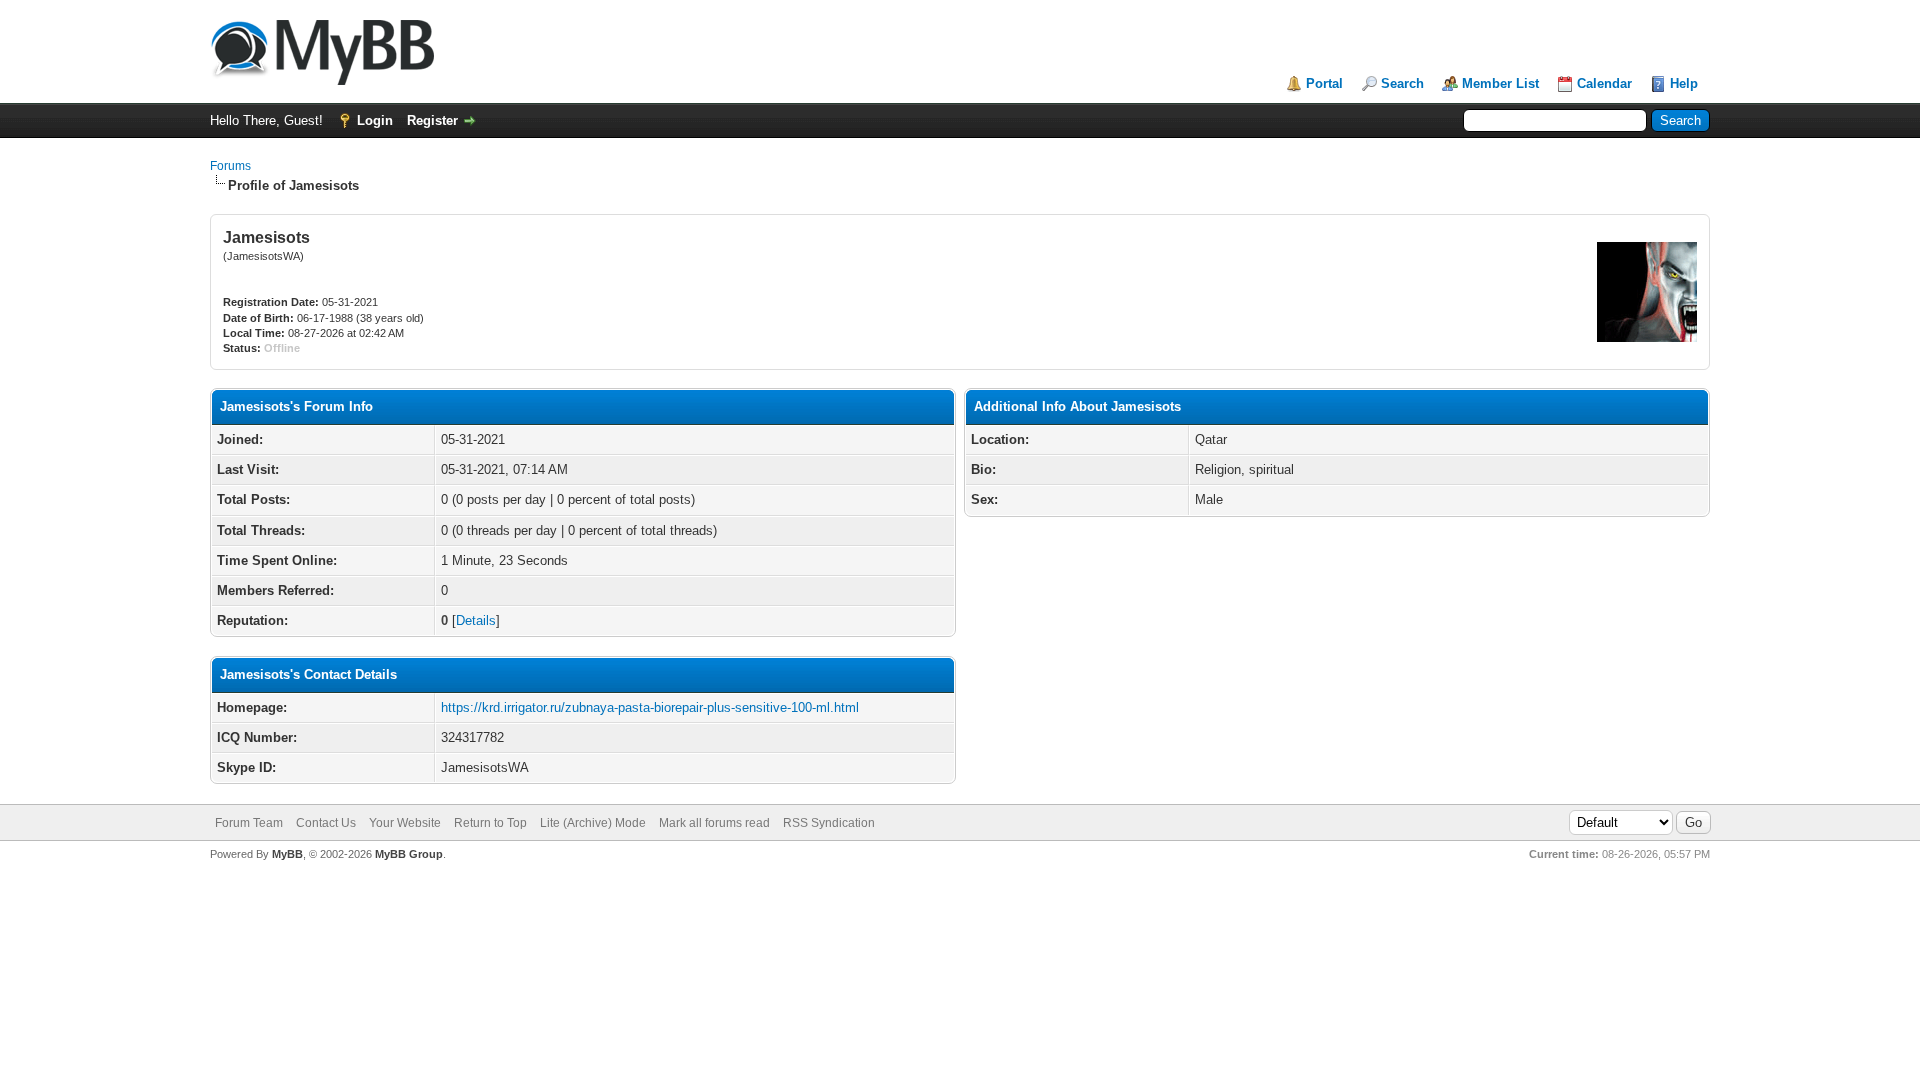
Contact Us (326, 823)
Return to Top (490, 823)
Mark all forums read (714, 823)
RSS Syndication (829, 823)
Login (375, 120)
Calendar (1604, 83)
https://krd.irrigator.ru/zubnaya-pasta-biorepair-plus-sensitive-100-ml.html (650, 707)
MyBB (287, 854)
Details (476, 620)
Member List (1500, 83)
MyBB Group (409, 854)
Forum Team (249, 823)
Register (432, 120)
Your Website (405, 823)
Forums (230, 166)
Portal (1324, 83)
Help (1684, 83)
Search (1402, 83)
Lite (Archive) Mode (593, 823)
